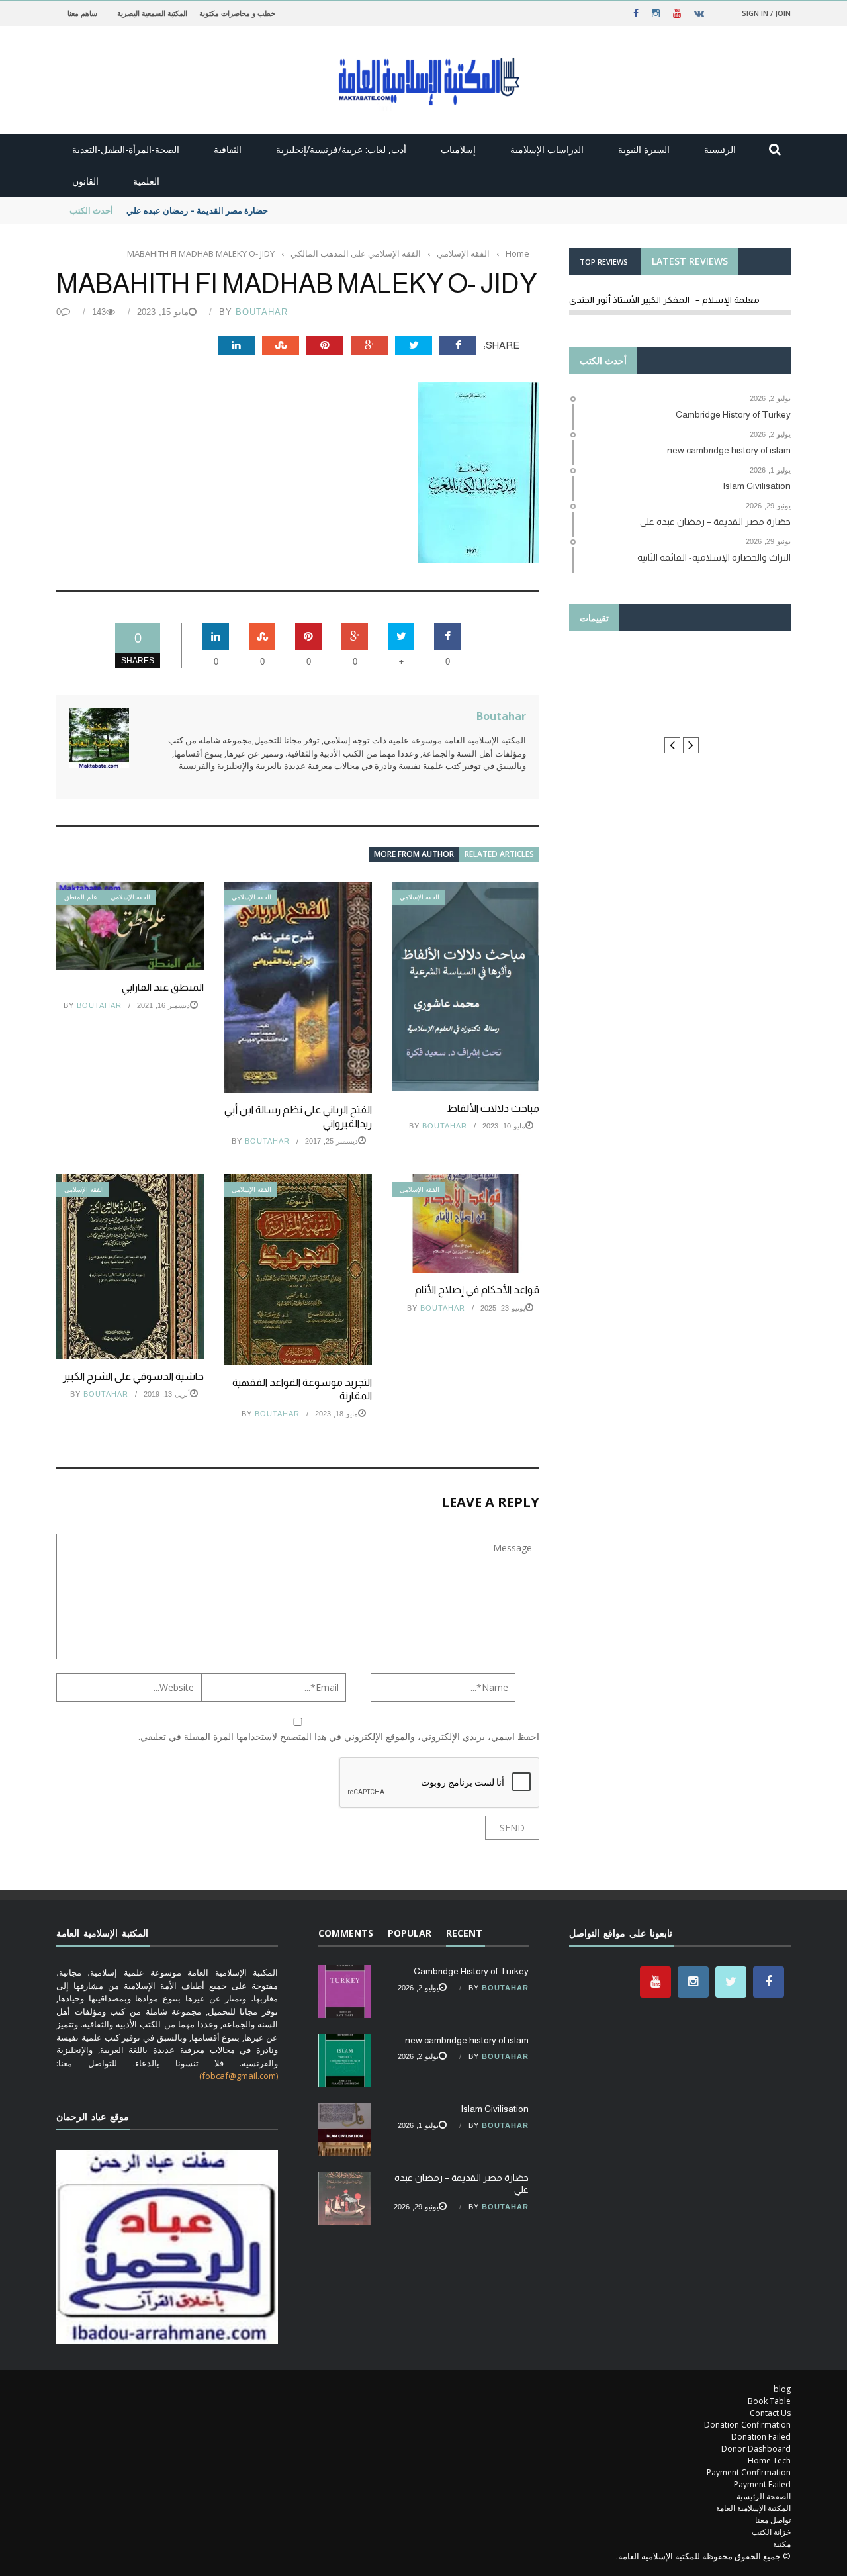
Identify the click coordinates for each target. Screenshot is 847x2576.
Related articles (499, 854)
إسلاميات (458, 149)
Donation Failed (761, 2437)
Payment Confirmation (749, 2472)
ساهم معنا (82, 13)
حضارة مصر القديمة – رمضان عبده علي (197, 210)
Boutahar (262, 312)
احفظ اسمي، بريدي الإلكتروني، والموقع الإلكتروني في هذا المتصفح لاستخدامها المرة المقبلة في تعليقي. (339, 1736)
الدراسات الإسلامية (547, 149)
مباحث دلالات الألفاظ (493, 1108)
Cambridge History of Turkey (471, 1971)
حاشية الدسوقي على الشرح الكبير (133, 1376)
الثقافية (228, 149)
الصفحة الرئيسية (764, 2496)
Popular (410, 1933)
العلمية (146, 181)
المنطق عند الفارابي (163, 987)
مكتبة (782, 2544)
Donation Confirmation (747, 2425)
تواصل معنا (773, 2520)
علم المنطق (81, 897)
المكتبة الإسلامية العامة (753, 2508)
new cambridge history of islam (467, 2040)
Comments (346, 1933)
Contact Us (770, 2413)
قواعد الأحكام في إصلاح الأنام (477, 1290)
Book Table (769, 2401)
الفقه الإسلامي (130, 897)
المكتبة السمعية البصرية (152, 13)
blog (782, 2389)
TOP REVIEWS (604, 262)
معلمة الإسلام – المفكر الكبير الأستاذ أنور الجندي (664, 300)
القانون (85, 181)
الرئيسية (720, 149)
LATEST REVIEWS (690, 261)
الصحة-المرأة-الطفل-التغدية (126, 149)
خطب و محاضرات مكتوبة (237, 13)
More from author (414, 854)
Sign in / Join (766, 13)
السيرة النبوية (644, 149)
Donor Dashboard (756, 2449)
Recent (464, 1933)
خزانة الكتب (771, 2532)
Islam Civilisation (495, 2109)
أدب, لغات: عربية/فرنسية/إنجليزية (341, 149)
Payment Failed (762, 2484)
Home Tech (769, 2461)
